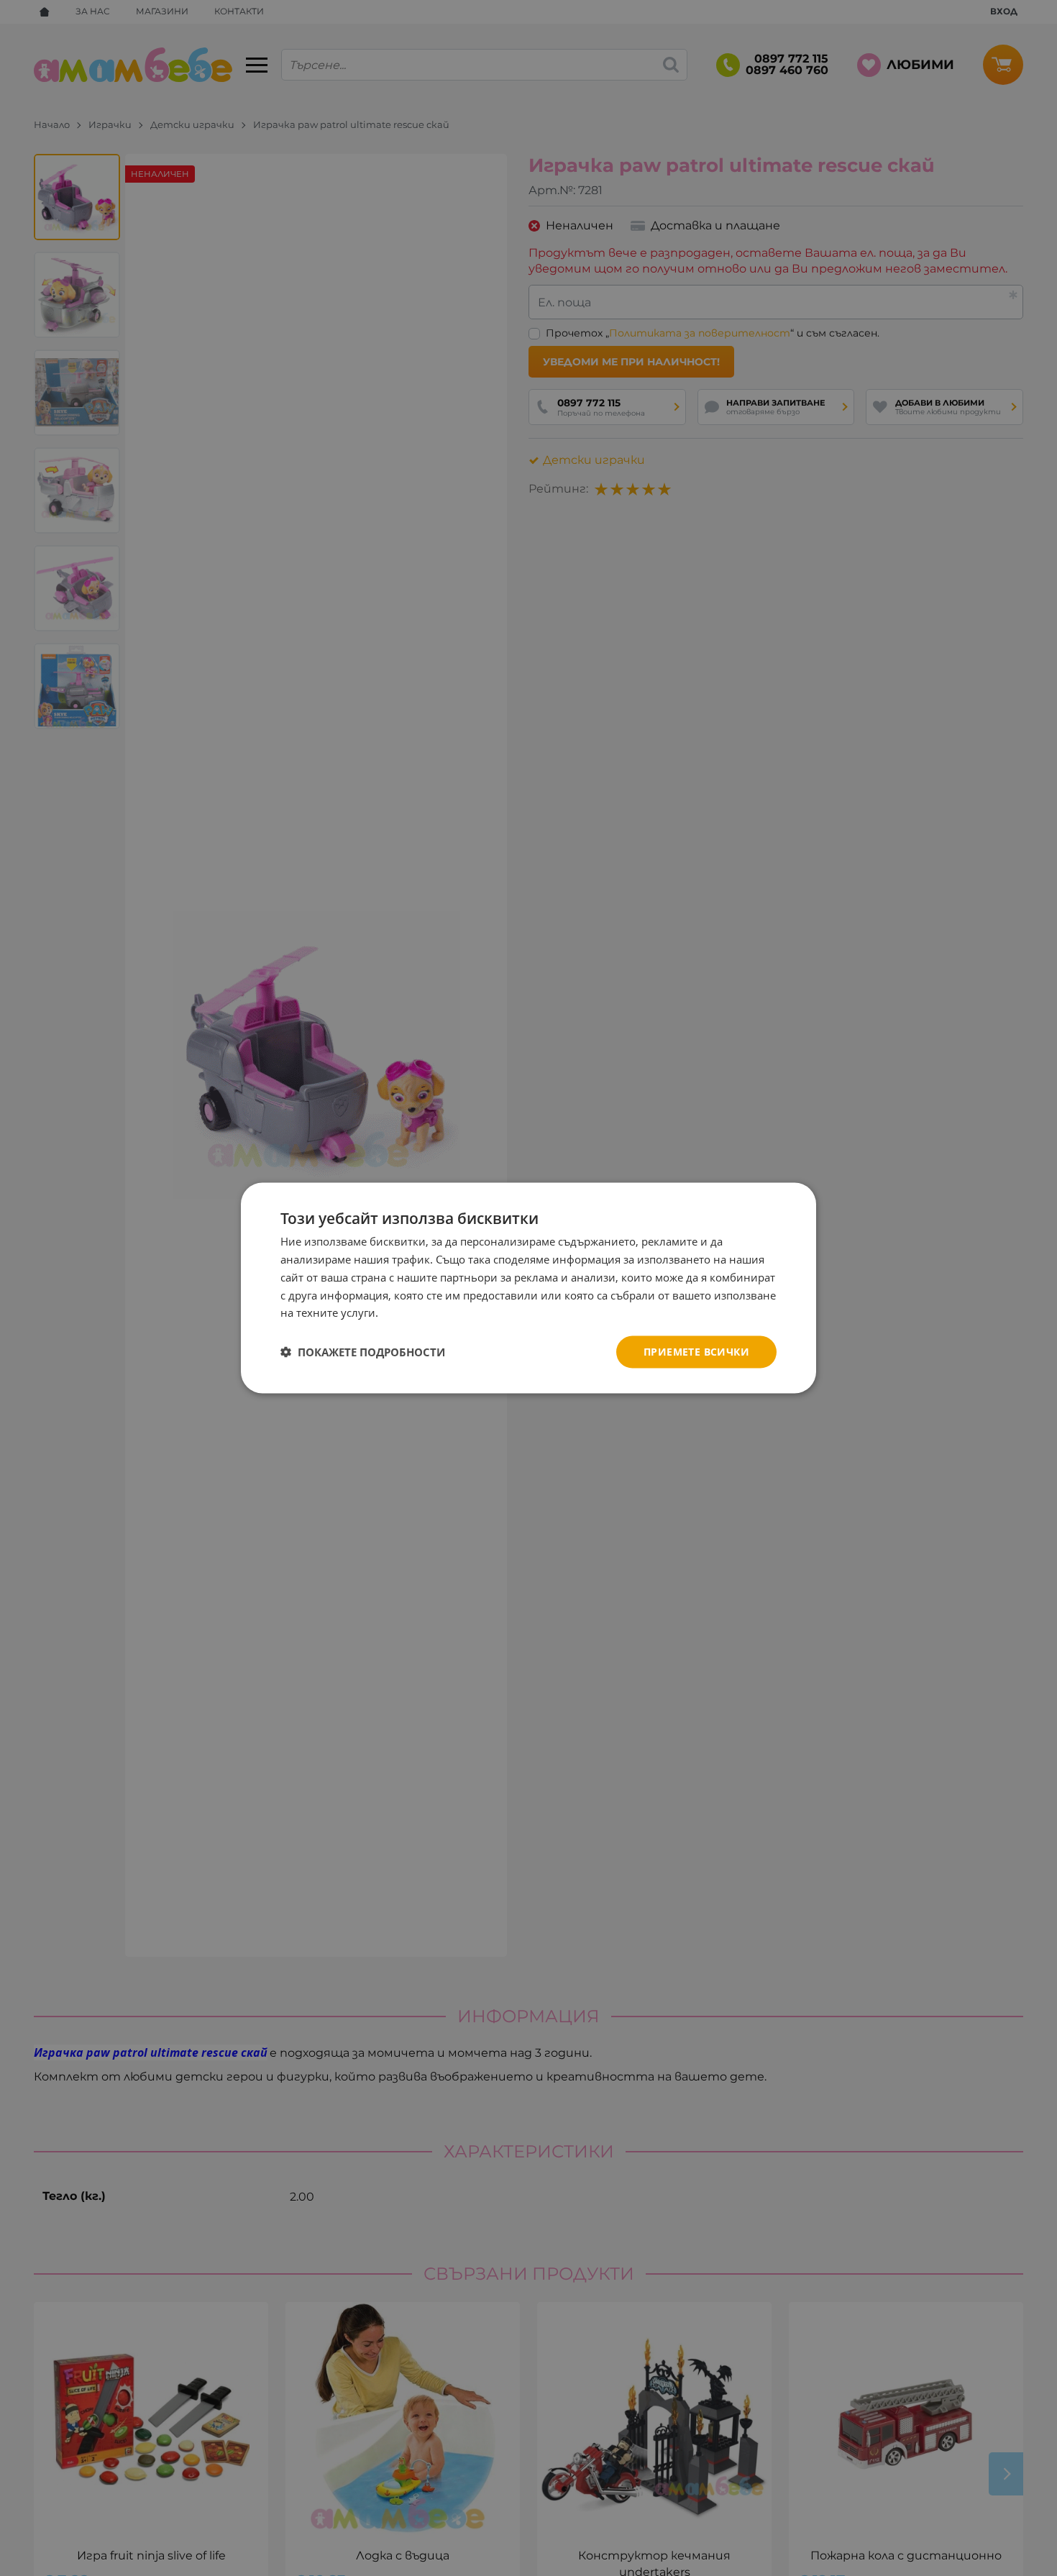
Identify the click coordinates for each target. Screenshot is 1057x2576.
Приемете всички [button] (696, 1352)
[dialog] (528, 1288)
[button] (363, 1352)
